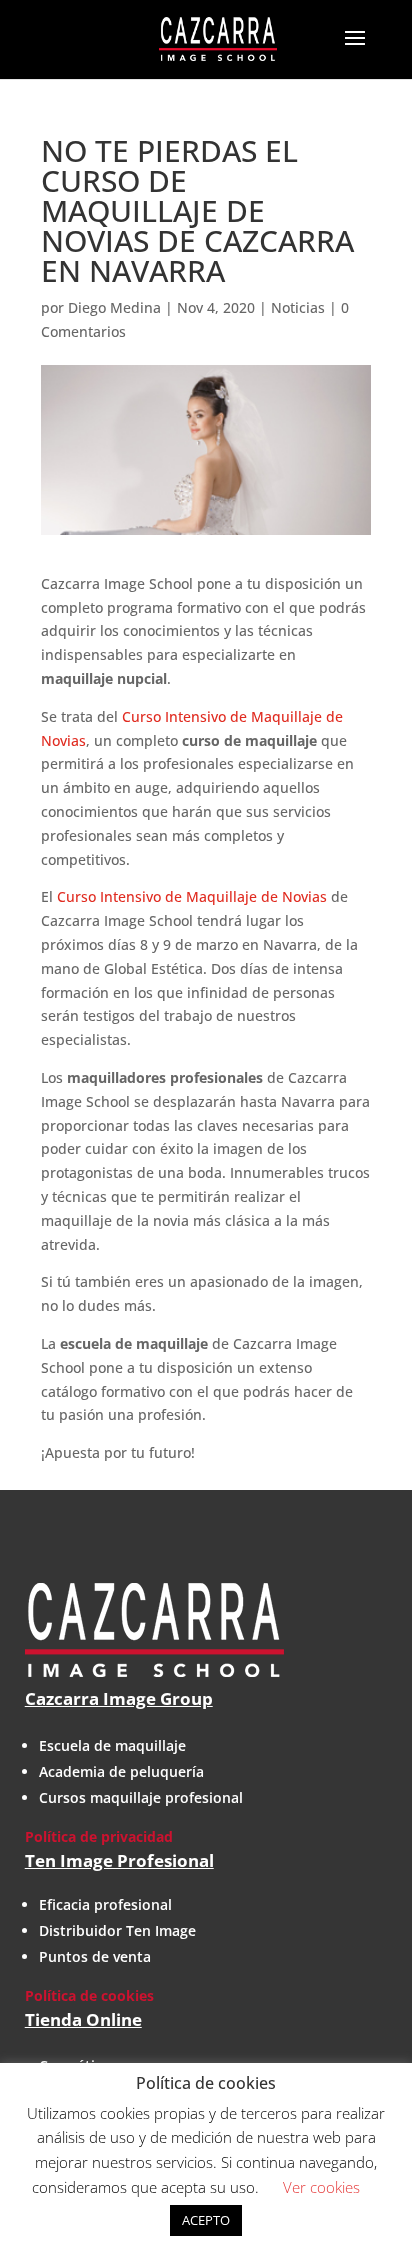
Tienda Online (83, 2019)
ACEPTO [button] (206, 2220)
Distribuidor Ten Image (117, 1930)
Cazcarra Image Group (119, 1698)
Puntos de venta (95, 1956)
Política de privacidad (99, 1836)
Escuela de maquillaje (112, 1745)
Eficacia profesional (105, 1904)
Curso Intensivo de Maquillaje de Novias (192, 896)
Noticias (298, 307)
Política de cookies (89, 1995)
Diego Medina (114, 307)
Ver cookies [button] (321, 2187)
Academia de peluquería (121, 1771)
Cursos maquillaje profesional (141, 1797)
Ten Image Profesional (119, 1860)
